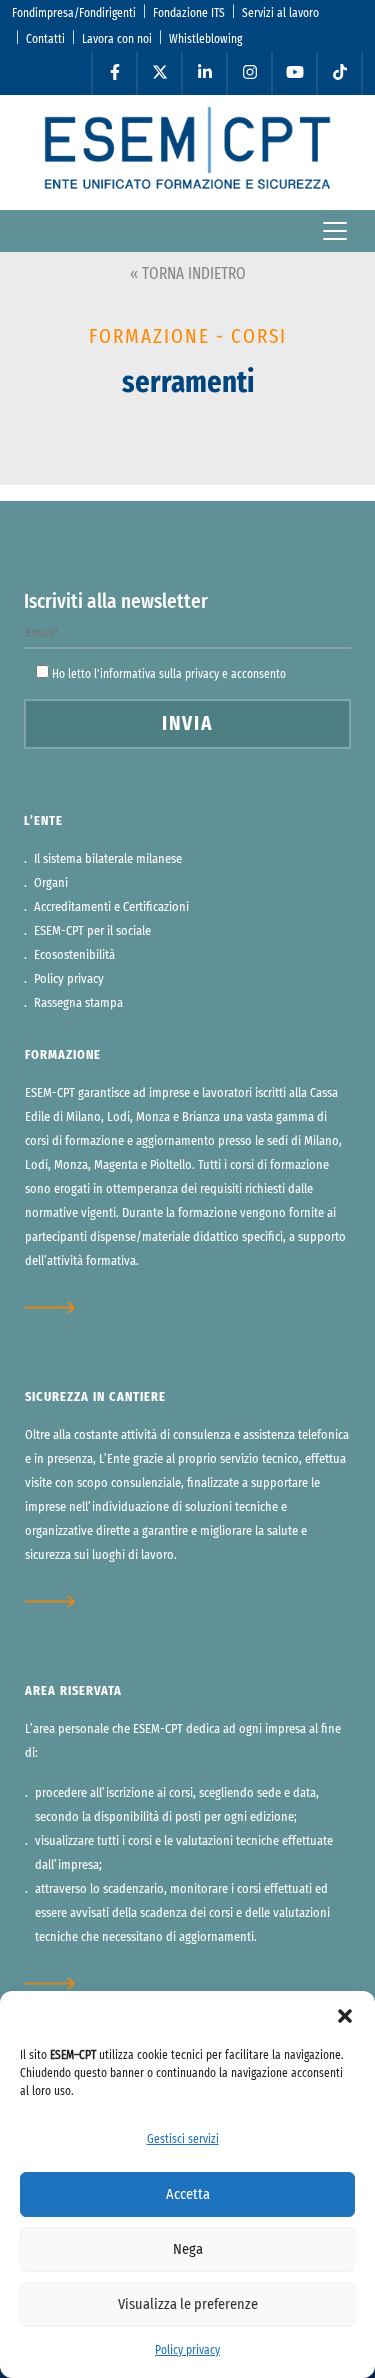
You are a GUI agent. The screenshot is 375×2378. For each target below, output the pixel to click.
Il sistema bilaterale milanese (108, 859)
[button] (345, 2016)
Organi (51, 883)
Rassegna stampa (78, 1003)
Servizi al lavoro (280, 13)
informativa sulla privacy (159, 674)
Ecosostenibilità (74, 955)
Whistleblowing (205, 39)
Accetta (188, 2194)
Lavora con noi (117, 39)
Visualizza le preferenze (188, 2304)
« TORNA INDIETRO (188, 274)
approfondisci (62, 1308)
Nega (188, 2249)
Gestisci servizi (183, 2139)
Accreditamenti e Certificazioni (111, 907)
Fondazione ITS (189, 13)
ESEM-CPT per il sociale (92, 931)
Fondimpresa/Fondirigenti (74, 13)
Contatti (45, 39)
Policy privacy (187, 2350)
